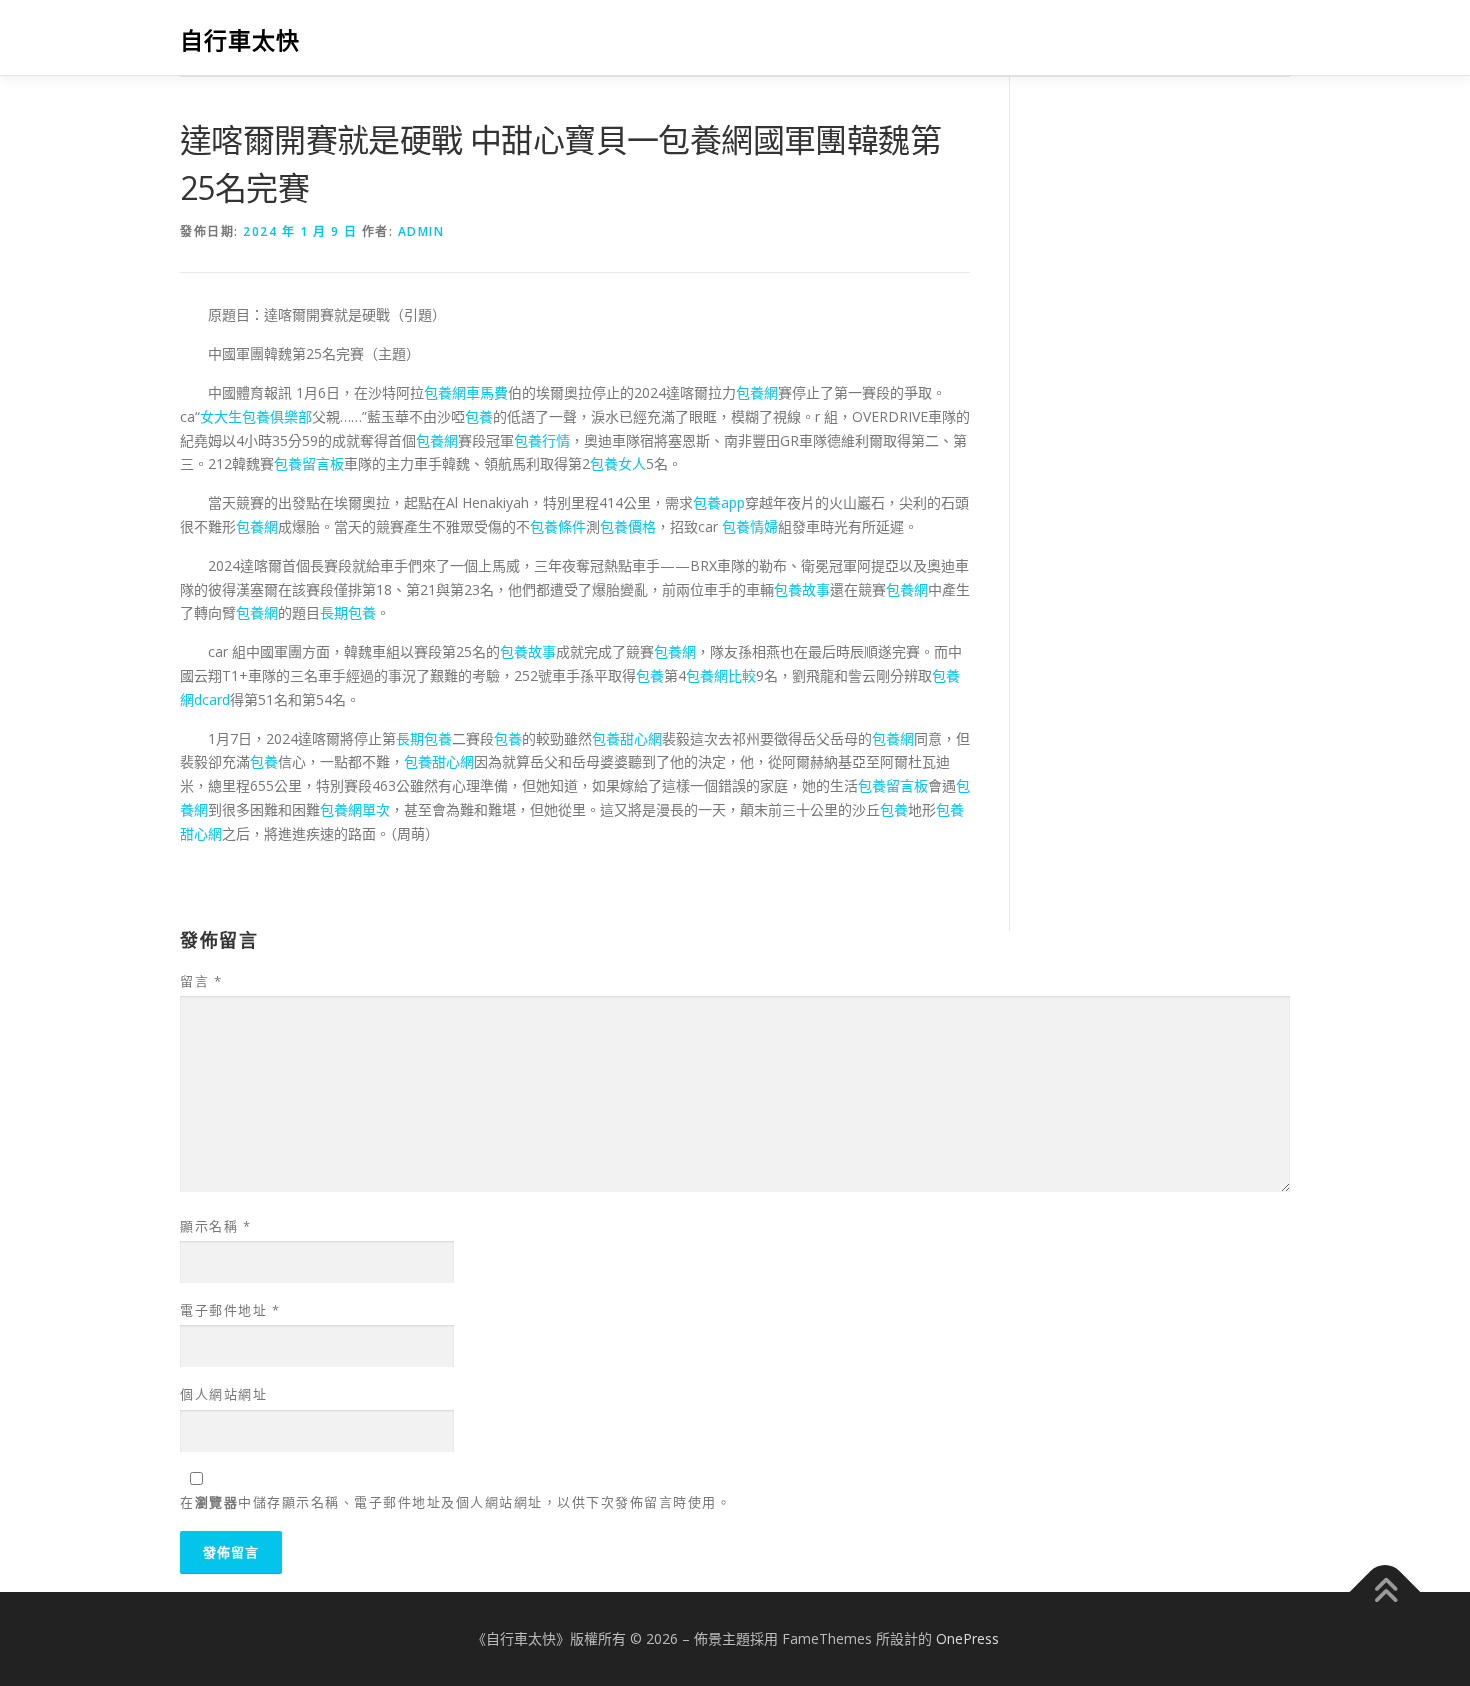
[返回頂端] (1385, 1592)
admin (421, 231)
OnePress (967, 1638)
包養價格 (628, 526)
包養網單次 (355, 809)
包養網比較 (721, 675)
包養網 (757, 392)
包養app (719, 502)
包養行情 (542, 440)
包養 (479, 416)
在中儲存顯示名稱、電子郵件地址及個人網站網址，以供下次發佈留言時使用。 (455, 1502)
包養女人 (618, 463)
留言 (201, 981)
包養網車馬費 (466, 392)
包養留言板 (309, 463)
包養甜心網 (627, 738)
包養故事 (802, 589)
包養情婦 (750, 526)
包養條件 (558, 526)
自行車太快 (240, 40)
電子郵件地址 (230, 1310)
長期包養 (348, 612)
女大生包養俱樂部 (256, 416)
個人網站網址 (223, 1394)
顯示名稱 (215, 1226)
